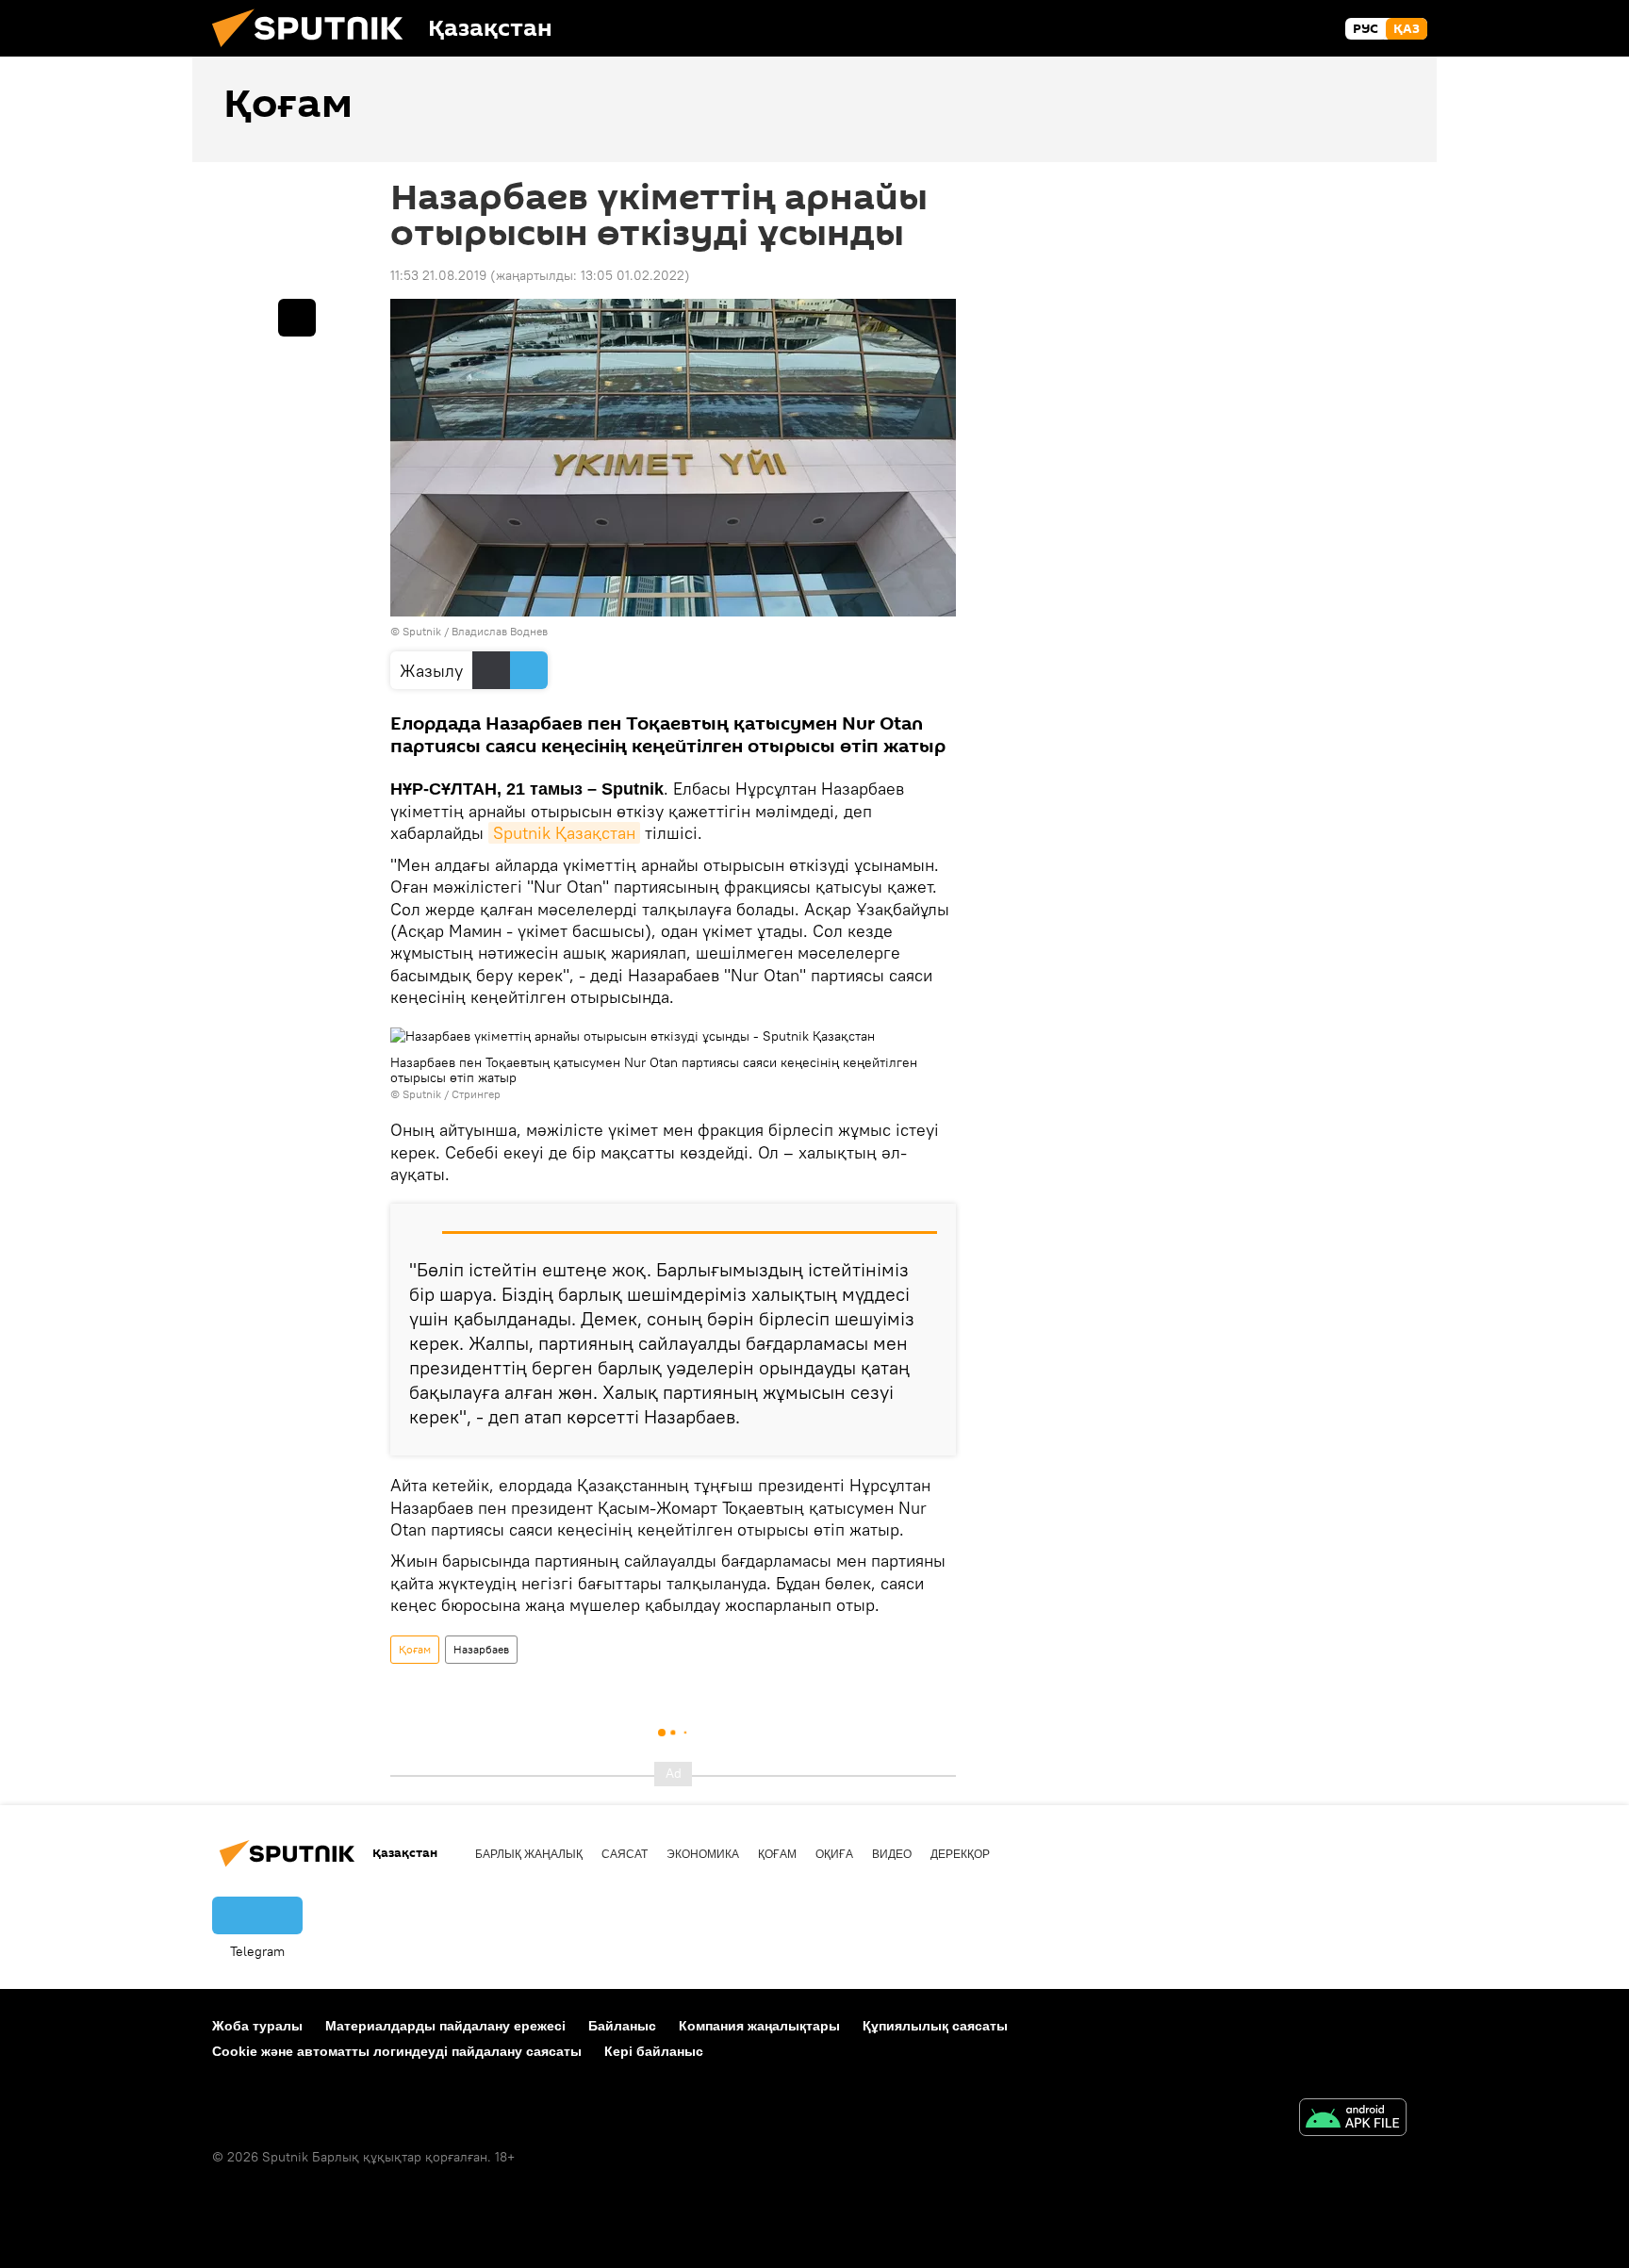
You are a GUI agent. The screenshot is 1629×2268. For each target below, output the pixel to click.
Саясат (625, 1854)
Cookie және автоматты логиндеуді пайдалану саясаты (397, 2051)
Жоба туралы (257, 2026)
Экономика (703, 1854)
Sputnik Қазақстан (564, 833)
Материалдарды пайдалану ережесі (445, 2026)
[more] (297, 318)
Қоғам (415, 1649)
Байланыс (622, 2026)
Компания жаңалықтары (759, 2026)
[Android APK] (1353, 2120)
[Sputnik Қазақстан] (315, 52)
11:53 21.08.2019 (438, 275)
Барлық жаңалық (529, 1854)
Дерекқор (960, 1854)
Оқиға (834, 1854)
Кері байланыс (654, 2051)
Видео (892, 1854)
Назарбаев (481, 1649)
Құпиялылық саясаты (935, 2026)
